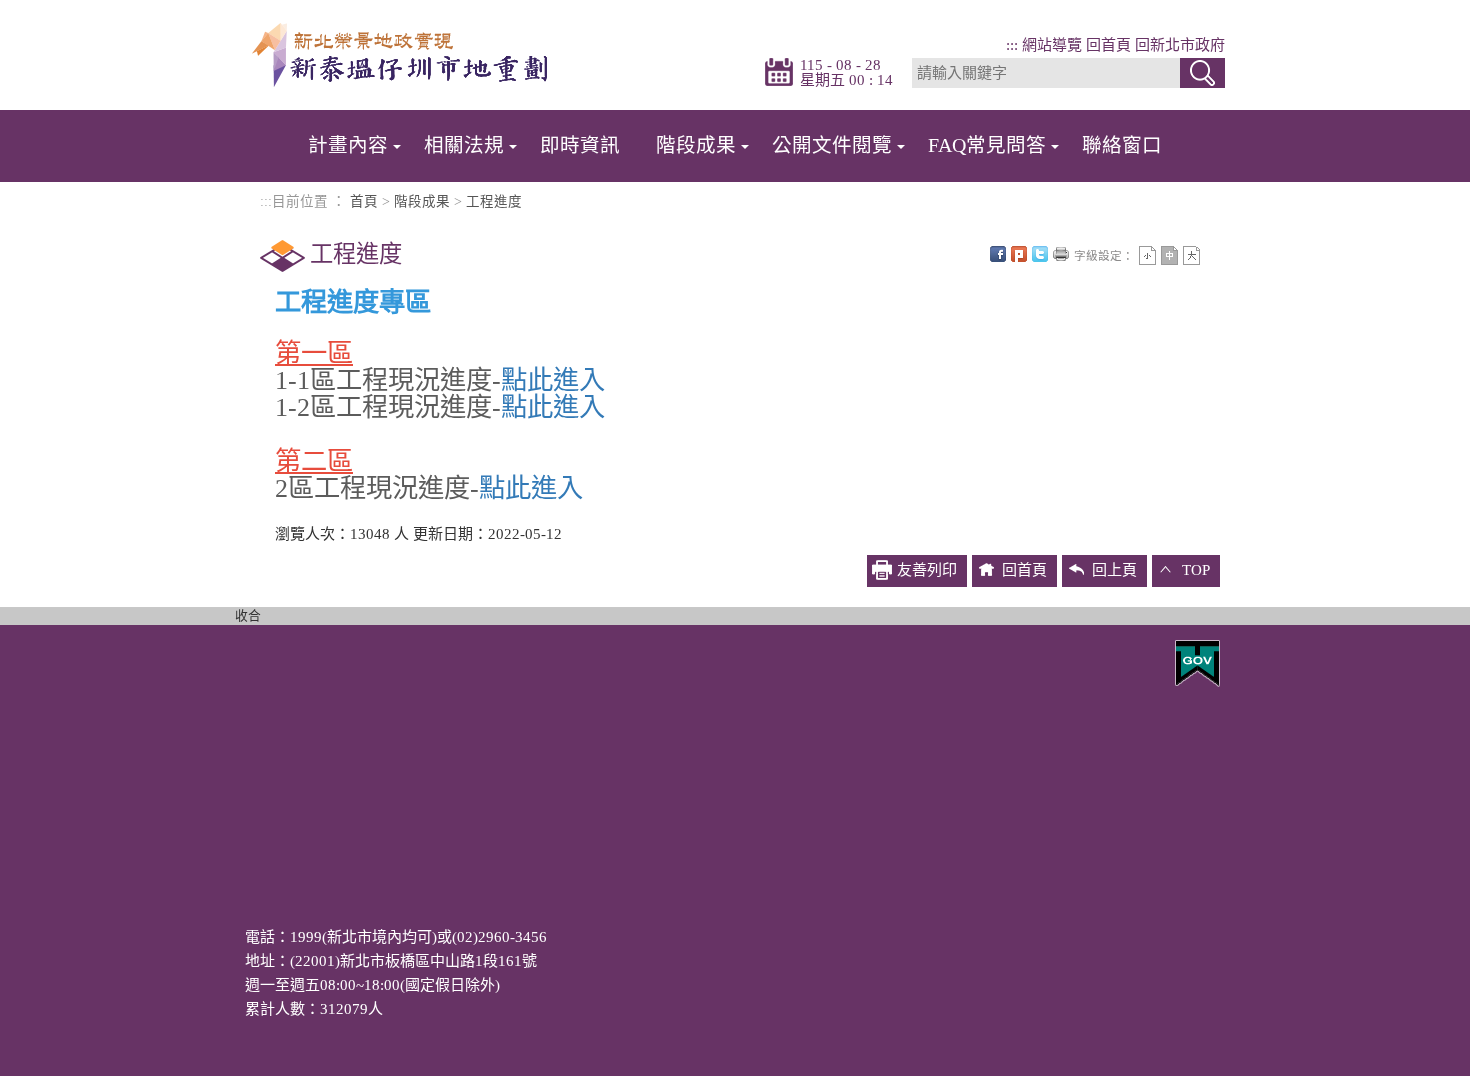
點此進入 (553, 380)
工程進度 (494, 201)
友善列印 (1061, 254)
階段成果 (422, 201)
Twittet (1040, 254)
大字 (1191, 255)
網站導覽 (1052, 45)
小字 (1147, 255)
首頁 (364, 201)
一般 (1169, 255)
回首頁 (1108, 45)
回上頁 (1114, 570)
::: (1012, 45)
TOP (1196, 570)
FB (998, 254)
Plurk (1019, 254)
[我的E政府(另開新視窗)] (1197, 662)
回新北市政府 (1180, 45)
